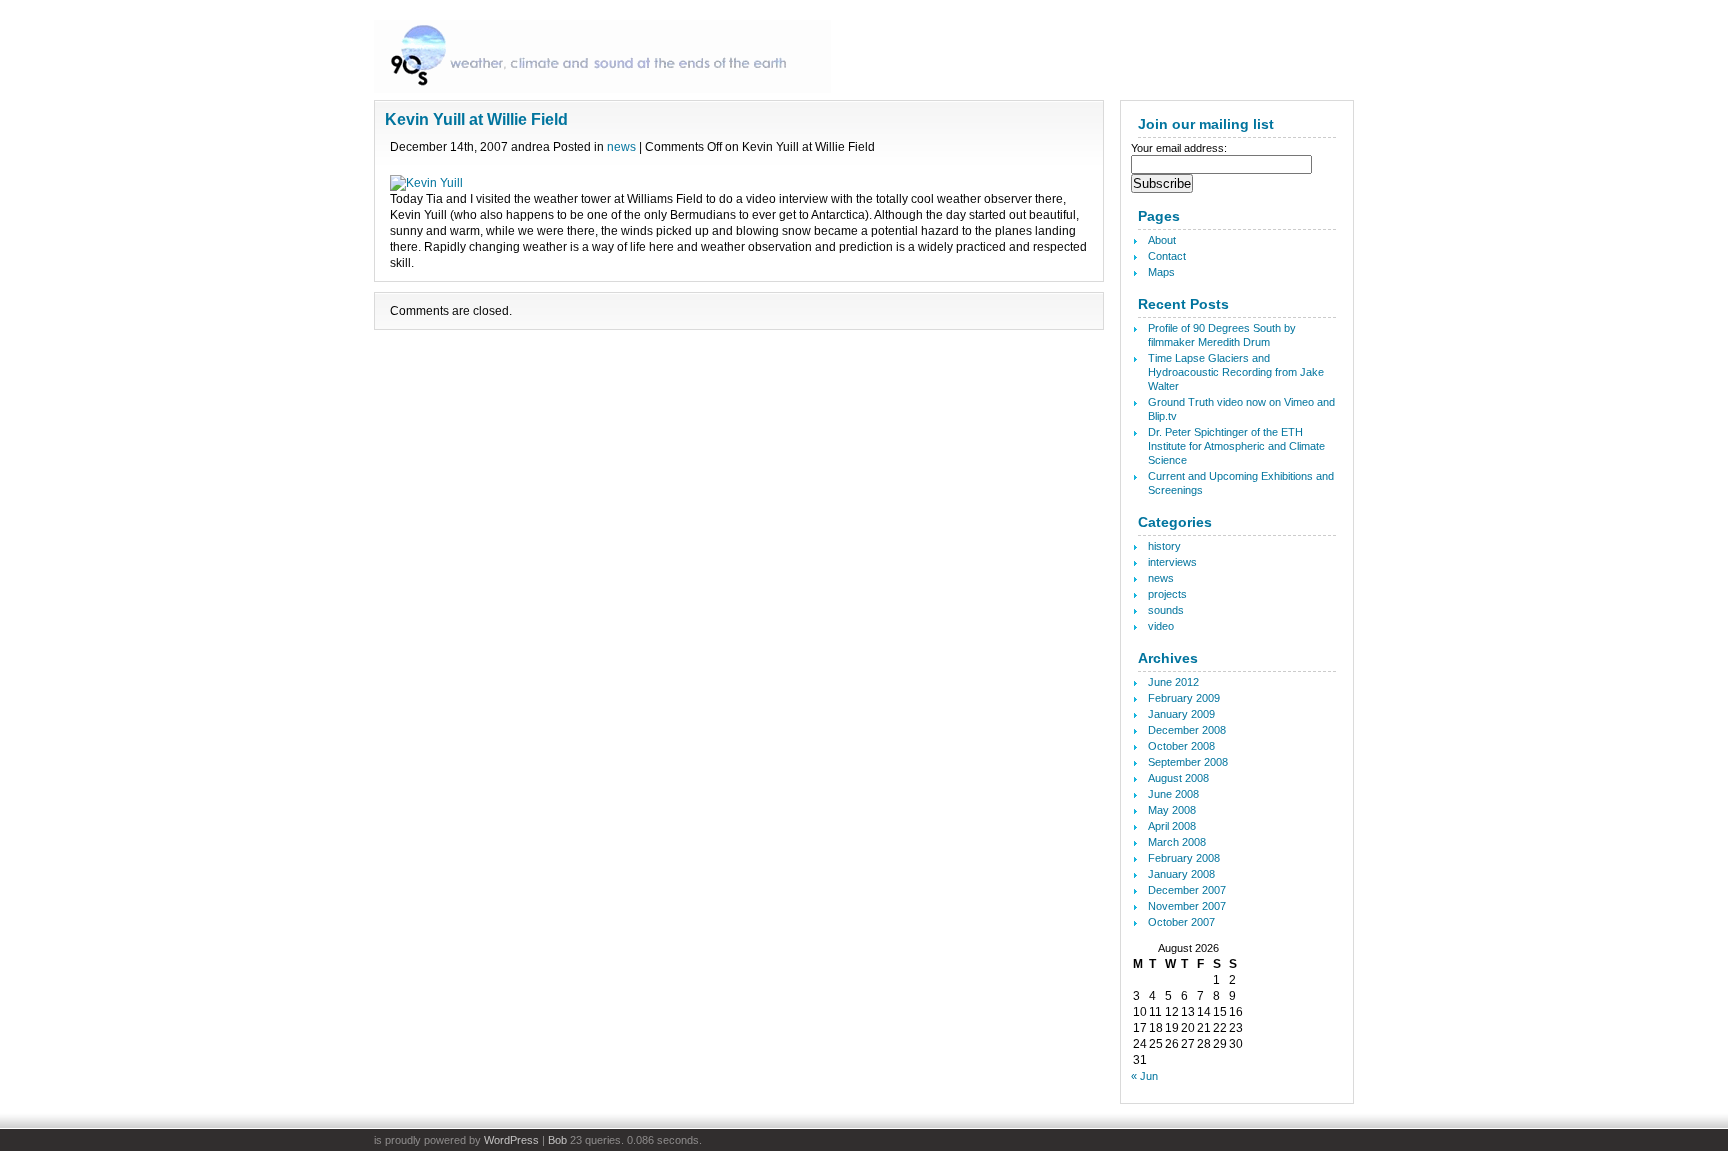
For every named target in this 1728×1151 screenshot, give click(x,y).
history (1164, 546)
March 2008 (1177, 842)
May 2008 (1172, 810)
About (1162, 240)
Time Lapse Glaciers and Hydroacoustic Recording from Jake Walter (1236, 372)
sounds (1166, 610)
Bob (557, 1140)
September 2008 (1188, 762)
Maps (1161, 272)
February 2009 (1184, 698)
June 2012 (1173, 682)
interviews (1172, 562)
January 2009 (1181, 714)
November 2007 (1187, 906)
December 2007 (1187, 890)
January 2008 (1181, 874)
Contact (1167, 256)
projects (1167, 594)
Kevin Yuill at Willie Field (476, 119)
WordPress (511, 1140)
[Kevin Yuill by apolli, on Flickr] (426, 183)
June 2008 (1173, 794)
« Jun (1144, 1076)
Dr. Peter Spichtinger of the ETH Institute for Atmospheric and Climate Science (1236, 446)
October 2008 (1181, 746)
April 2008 (1172, 826)
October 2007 (1181, 922)
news (621, 147)
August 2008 (1178, 778)
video (1161, 626)
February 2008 (1184, 858)
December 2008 (1187, 730)
